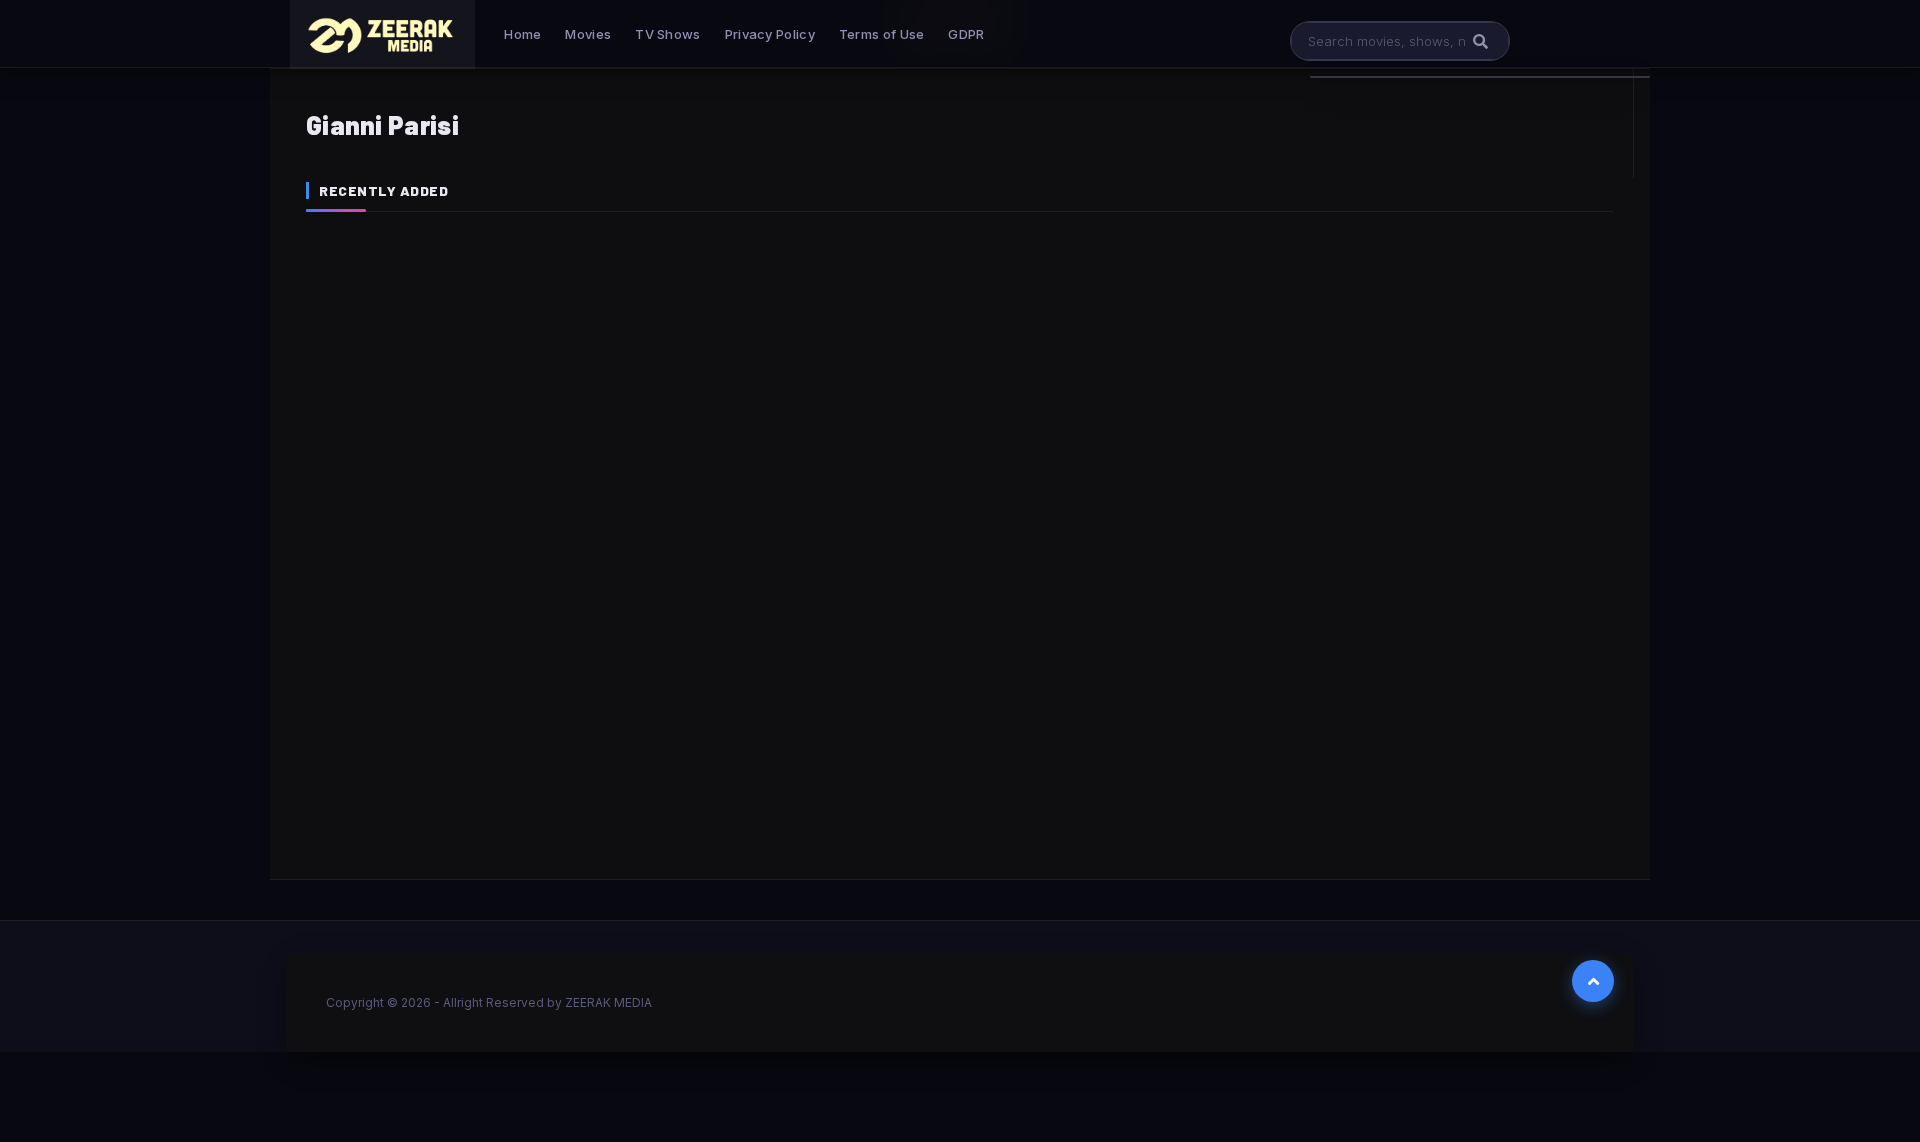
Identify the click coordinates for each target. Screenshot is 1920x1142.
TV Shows (667, 34)
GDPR (966, 34)
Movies (588, 34)
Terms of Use (882, 34)
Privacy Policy (770, 34)
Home (522, 34)
